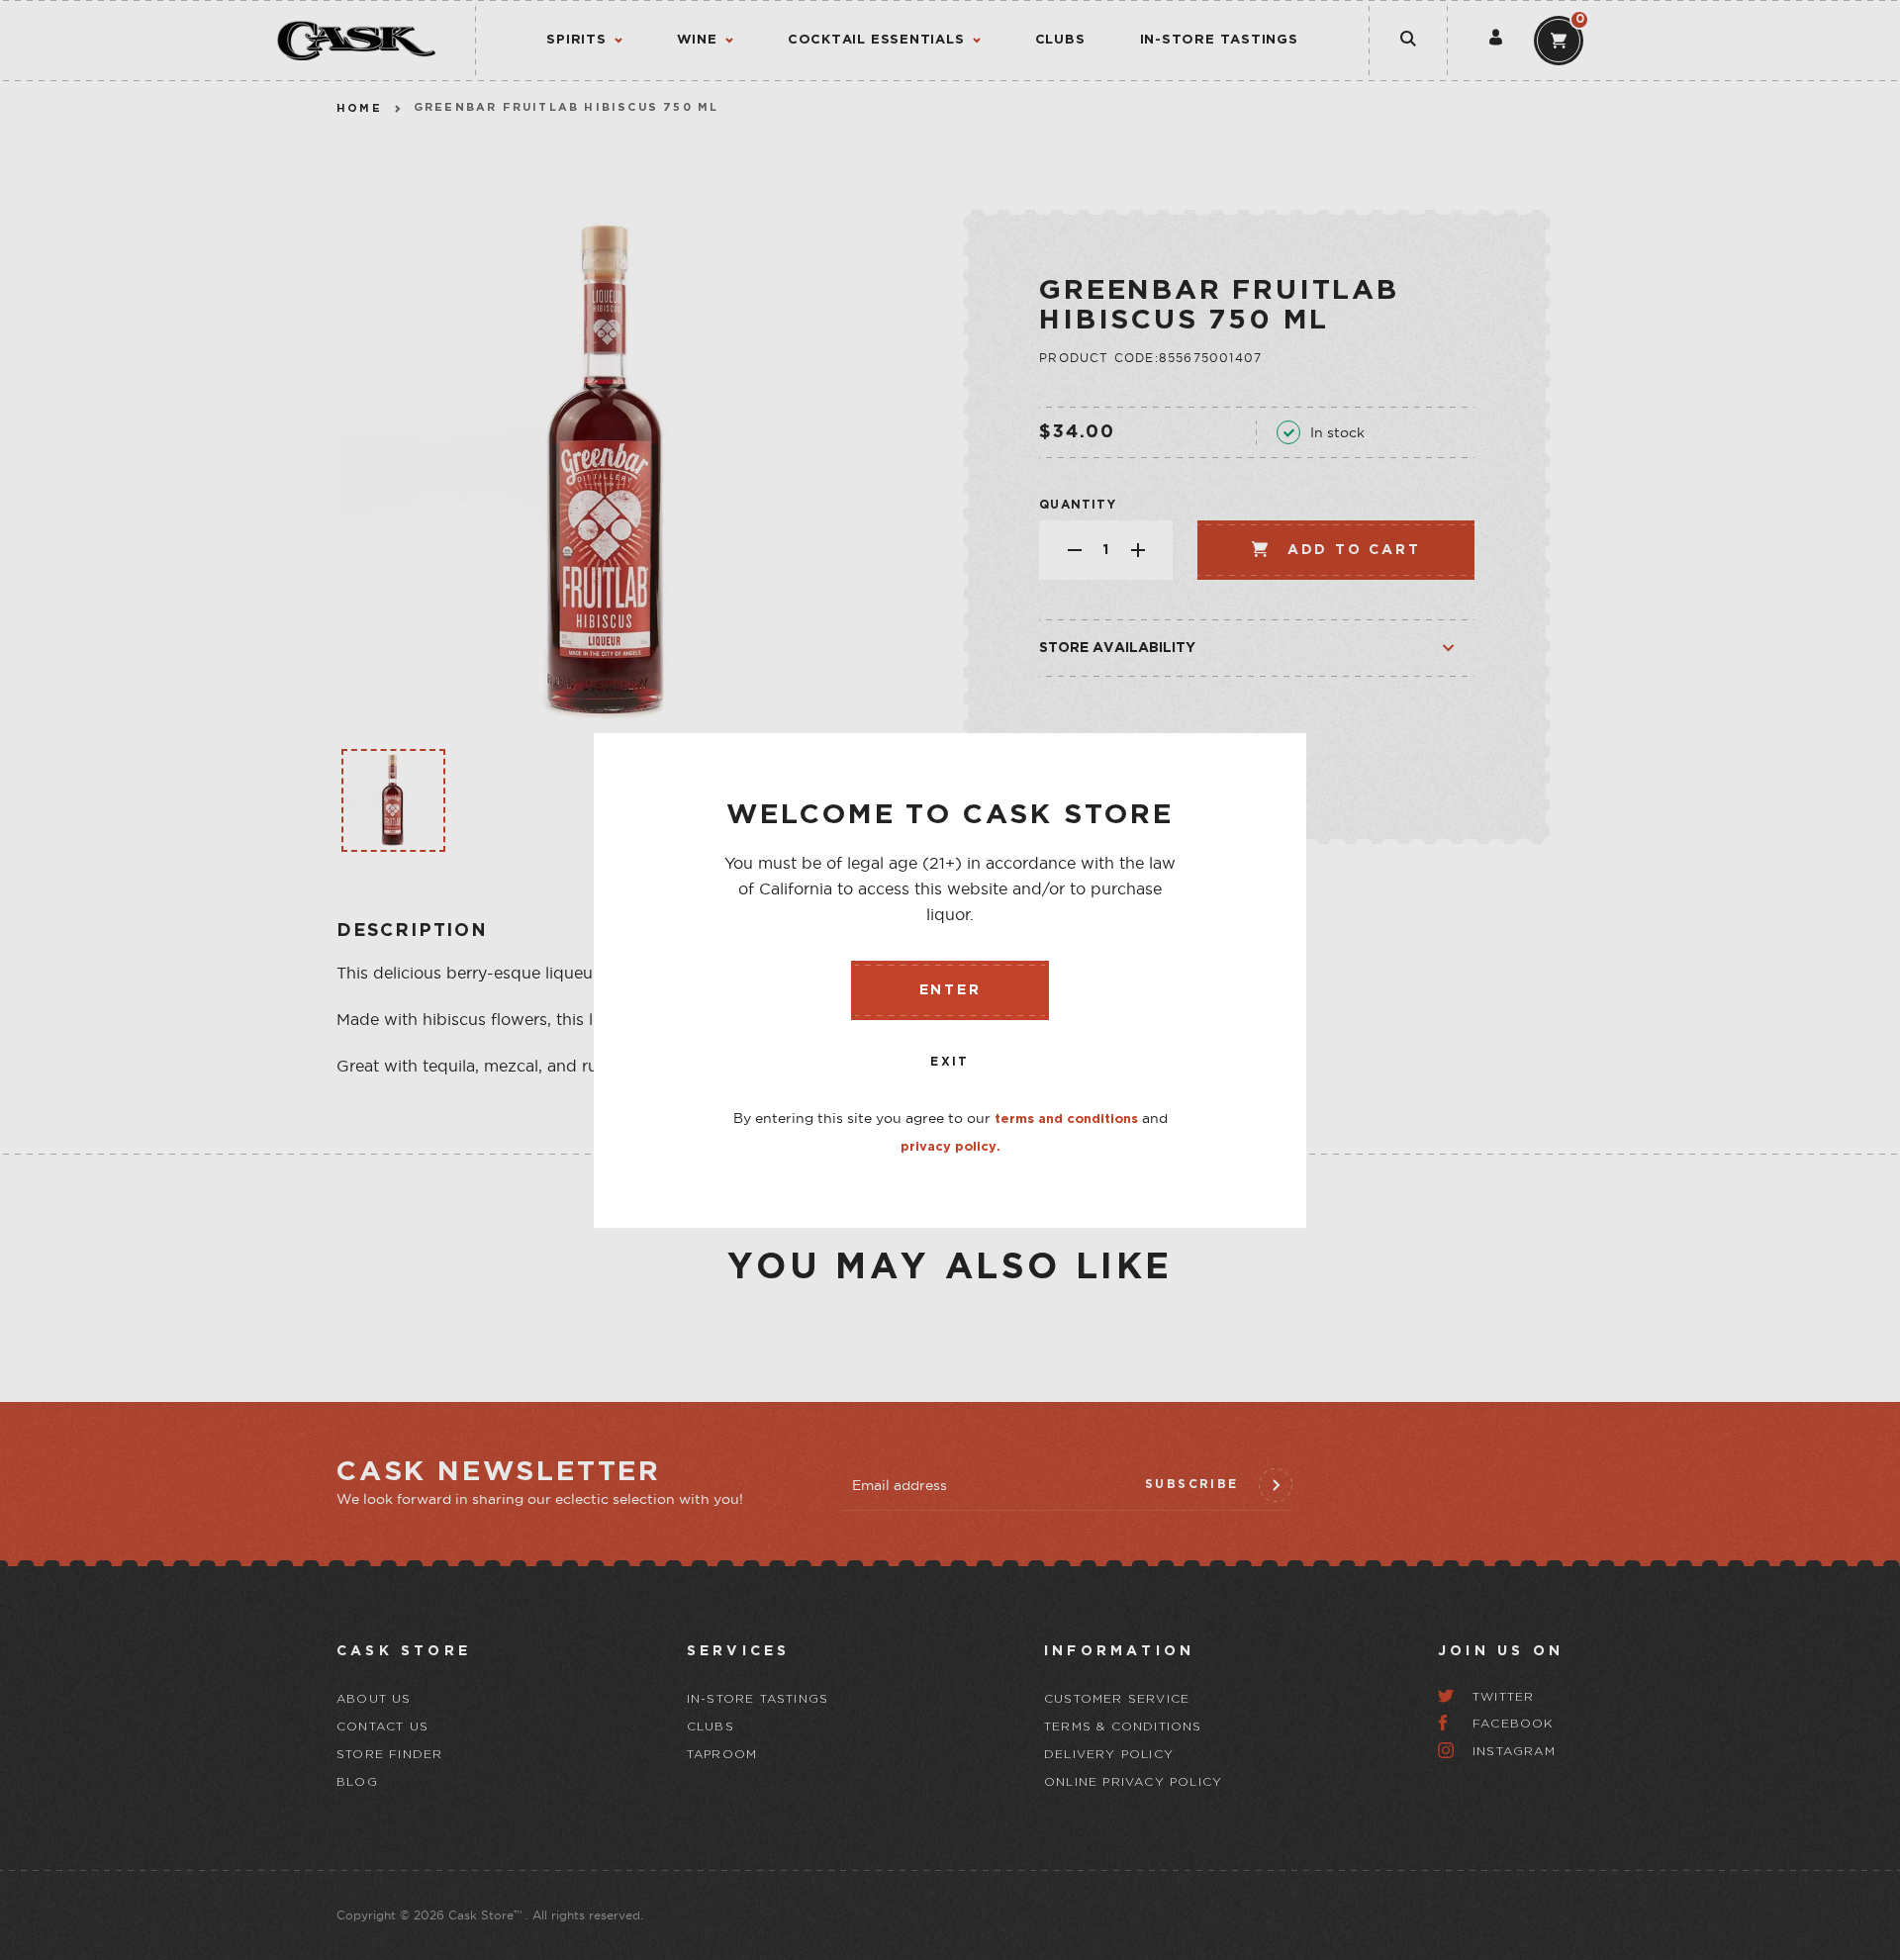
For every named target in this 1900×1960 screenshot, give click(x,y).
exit (950, 1062)
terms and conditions (1066, 1120)
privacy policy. (950, 1147)
